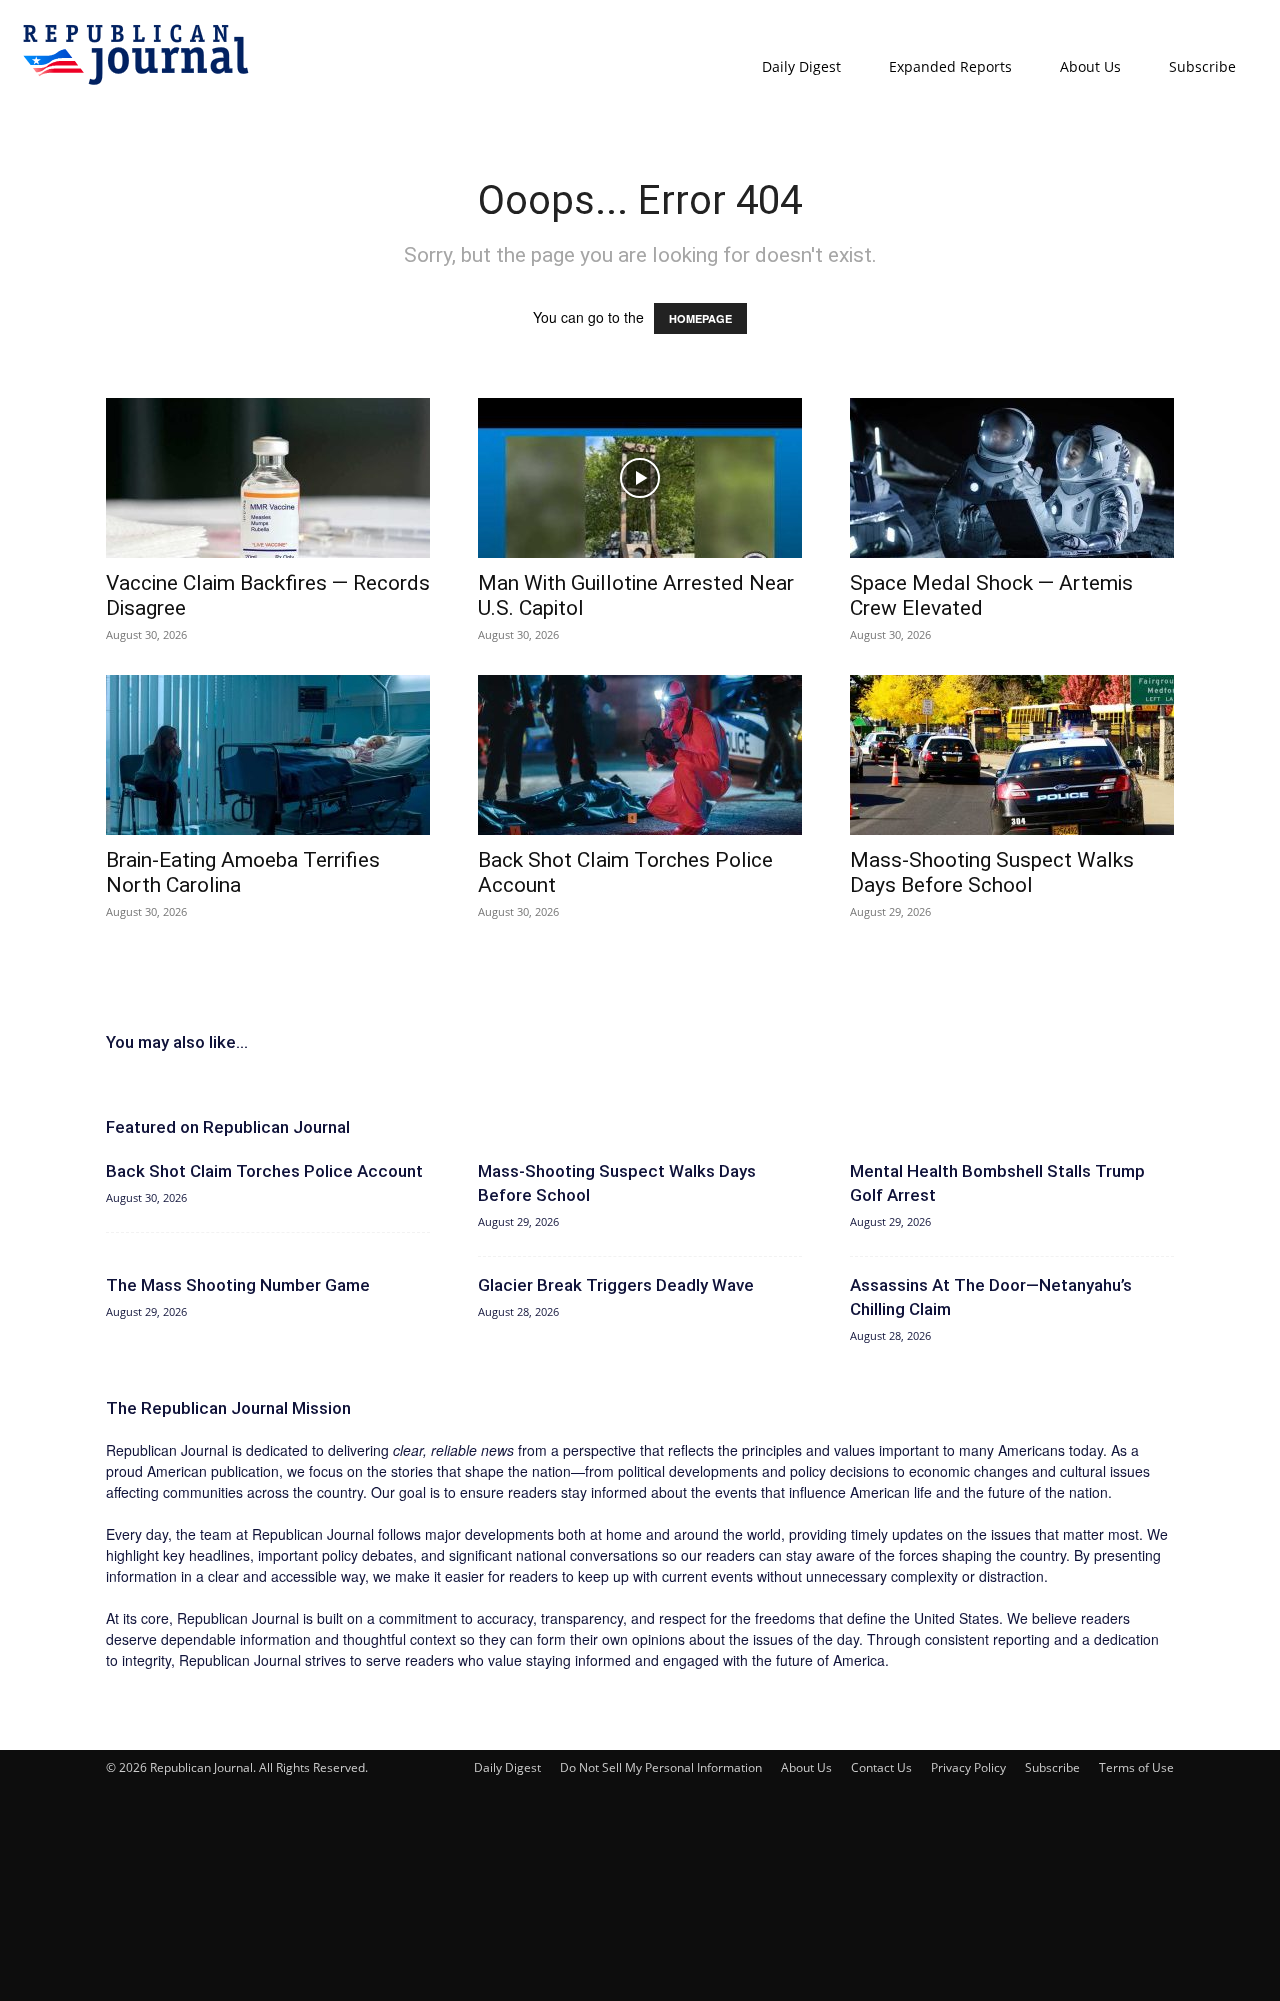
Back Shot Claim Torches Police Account (264, 1171)
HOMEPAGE (700, 318)
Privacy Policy (968, 1767)
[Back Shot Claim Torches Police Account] (640, 755)
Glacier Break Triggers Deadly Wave (616, 1285)
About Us (1090, 66)
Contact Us (881, 1767)
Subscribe (1202, 66)
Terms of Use (1136, 1767)
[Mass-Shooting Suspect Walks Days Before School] (1012, 755)
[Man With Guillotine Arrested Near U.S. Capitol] (640, 478)
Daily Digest (801, 66)
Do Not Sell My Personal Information (661, 1767)
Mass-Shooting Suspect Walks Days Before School (992, 872)
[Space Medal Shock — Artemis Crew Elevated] (1012, 478)
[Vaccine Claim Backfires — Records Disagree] (268, 478)
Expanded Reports (950, 66)
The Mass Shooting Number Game (238, 1285)
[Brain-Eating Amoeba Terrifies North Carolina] (268, 755)
